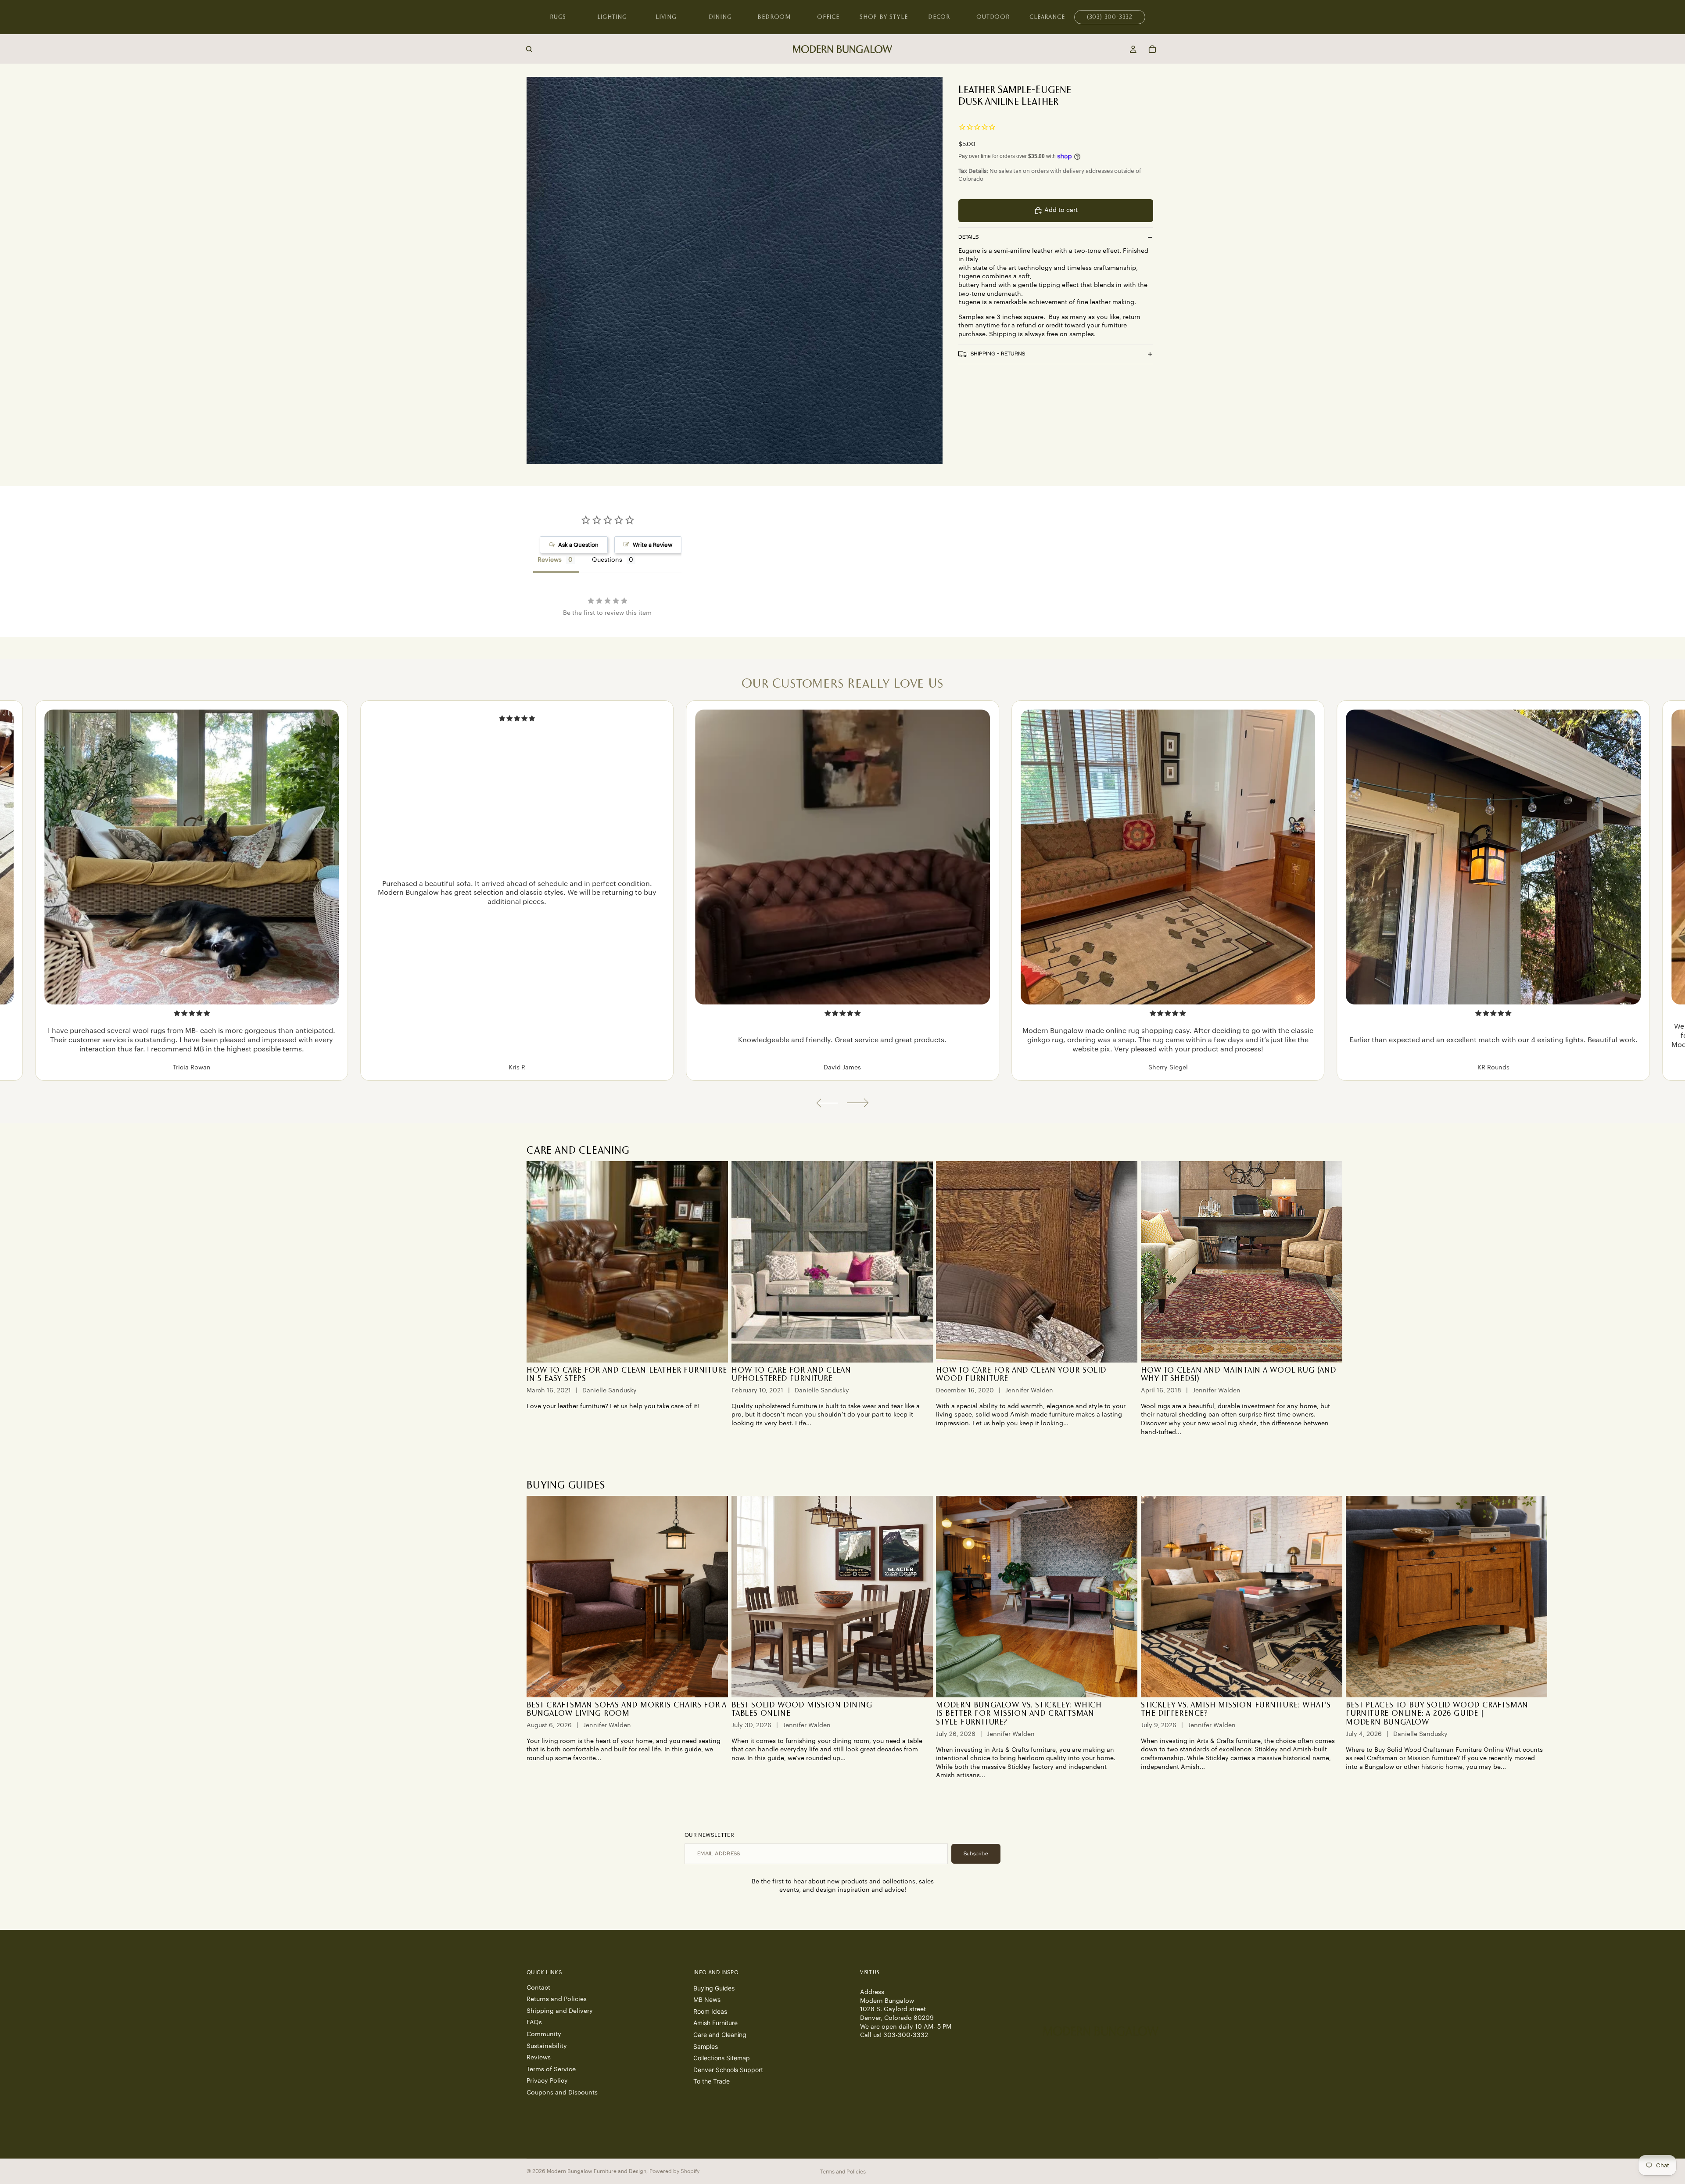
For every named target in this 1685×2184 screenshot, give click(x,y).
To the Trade (712, 2081)
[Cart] (1152, 49)
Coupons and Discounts (562, 2093)
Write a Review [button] (652, 545)
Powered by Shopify (674, 2171)
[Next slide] (858, 1103)
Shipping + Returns (998, 354)
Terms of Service (551, 2069)
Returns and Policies (557, 1999)
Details (968, 237)
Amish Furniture (715, 2023)
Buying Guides (714, 1988)
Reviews (539, 2058)
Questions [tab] (607, 560)
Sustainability (547, 2046)
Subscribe (976, 1854)
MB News (707, 1999)
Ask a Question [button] (578, 545)
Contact (538, 1988)
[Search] (529, 49)
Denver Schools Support (728, 2070)
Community (544, 2034)
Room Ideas (710, 2011)
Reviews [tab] (550, 560)
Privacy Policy (547, 2081)
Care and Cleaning (720, 2035)
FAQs (534, 2023)
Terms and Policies (843, 2171)
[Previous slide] (827, 1103)
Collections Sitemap (722, 2058)
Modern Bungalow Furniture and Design (597, 2171)
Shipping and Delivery (560, 2011)
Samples (706, 2046)
